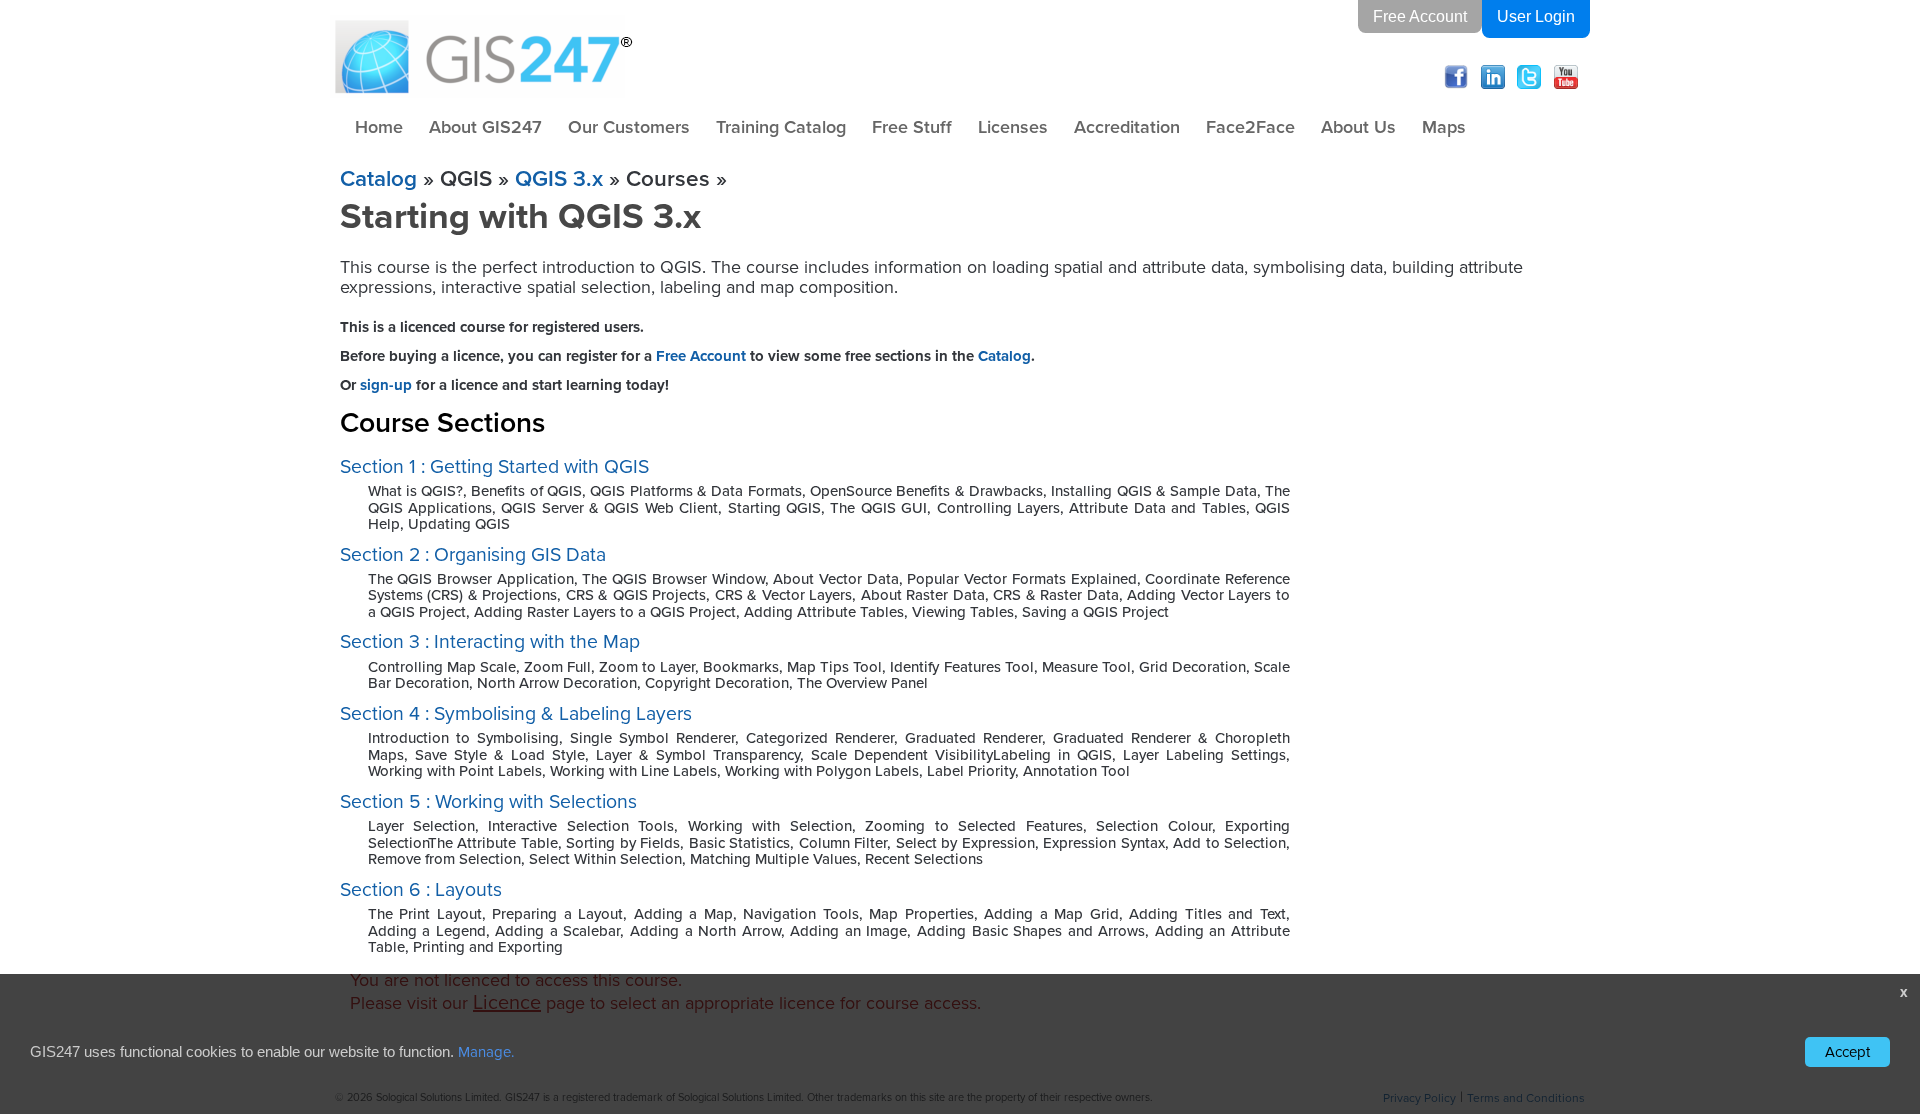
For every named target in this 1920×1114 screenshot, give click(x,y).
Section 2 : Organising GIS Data (473, 554)
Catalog (378, 178)
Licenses (1013, 126)
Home (379, 126)
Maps (1444, 126)
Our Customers (629, 126)
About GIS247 (485, 126)
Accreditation (1127, 126)
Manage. (486, 1052)
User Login (1536, 16)
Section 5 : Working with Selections (488, 801)
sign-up (386, 385)
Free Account (1420, 16)
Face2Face (1250, 126)
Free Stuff (912, 126)
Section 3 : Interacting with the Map (490, 641)
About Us (1358, 126)
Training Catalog (781, 126)
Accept (1847, 1052)
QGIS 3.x (559, 178)
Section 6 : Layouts (421, 889)
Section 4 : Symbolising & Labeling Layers (516, 713)
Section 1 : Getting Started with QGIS (494, 466)
